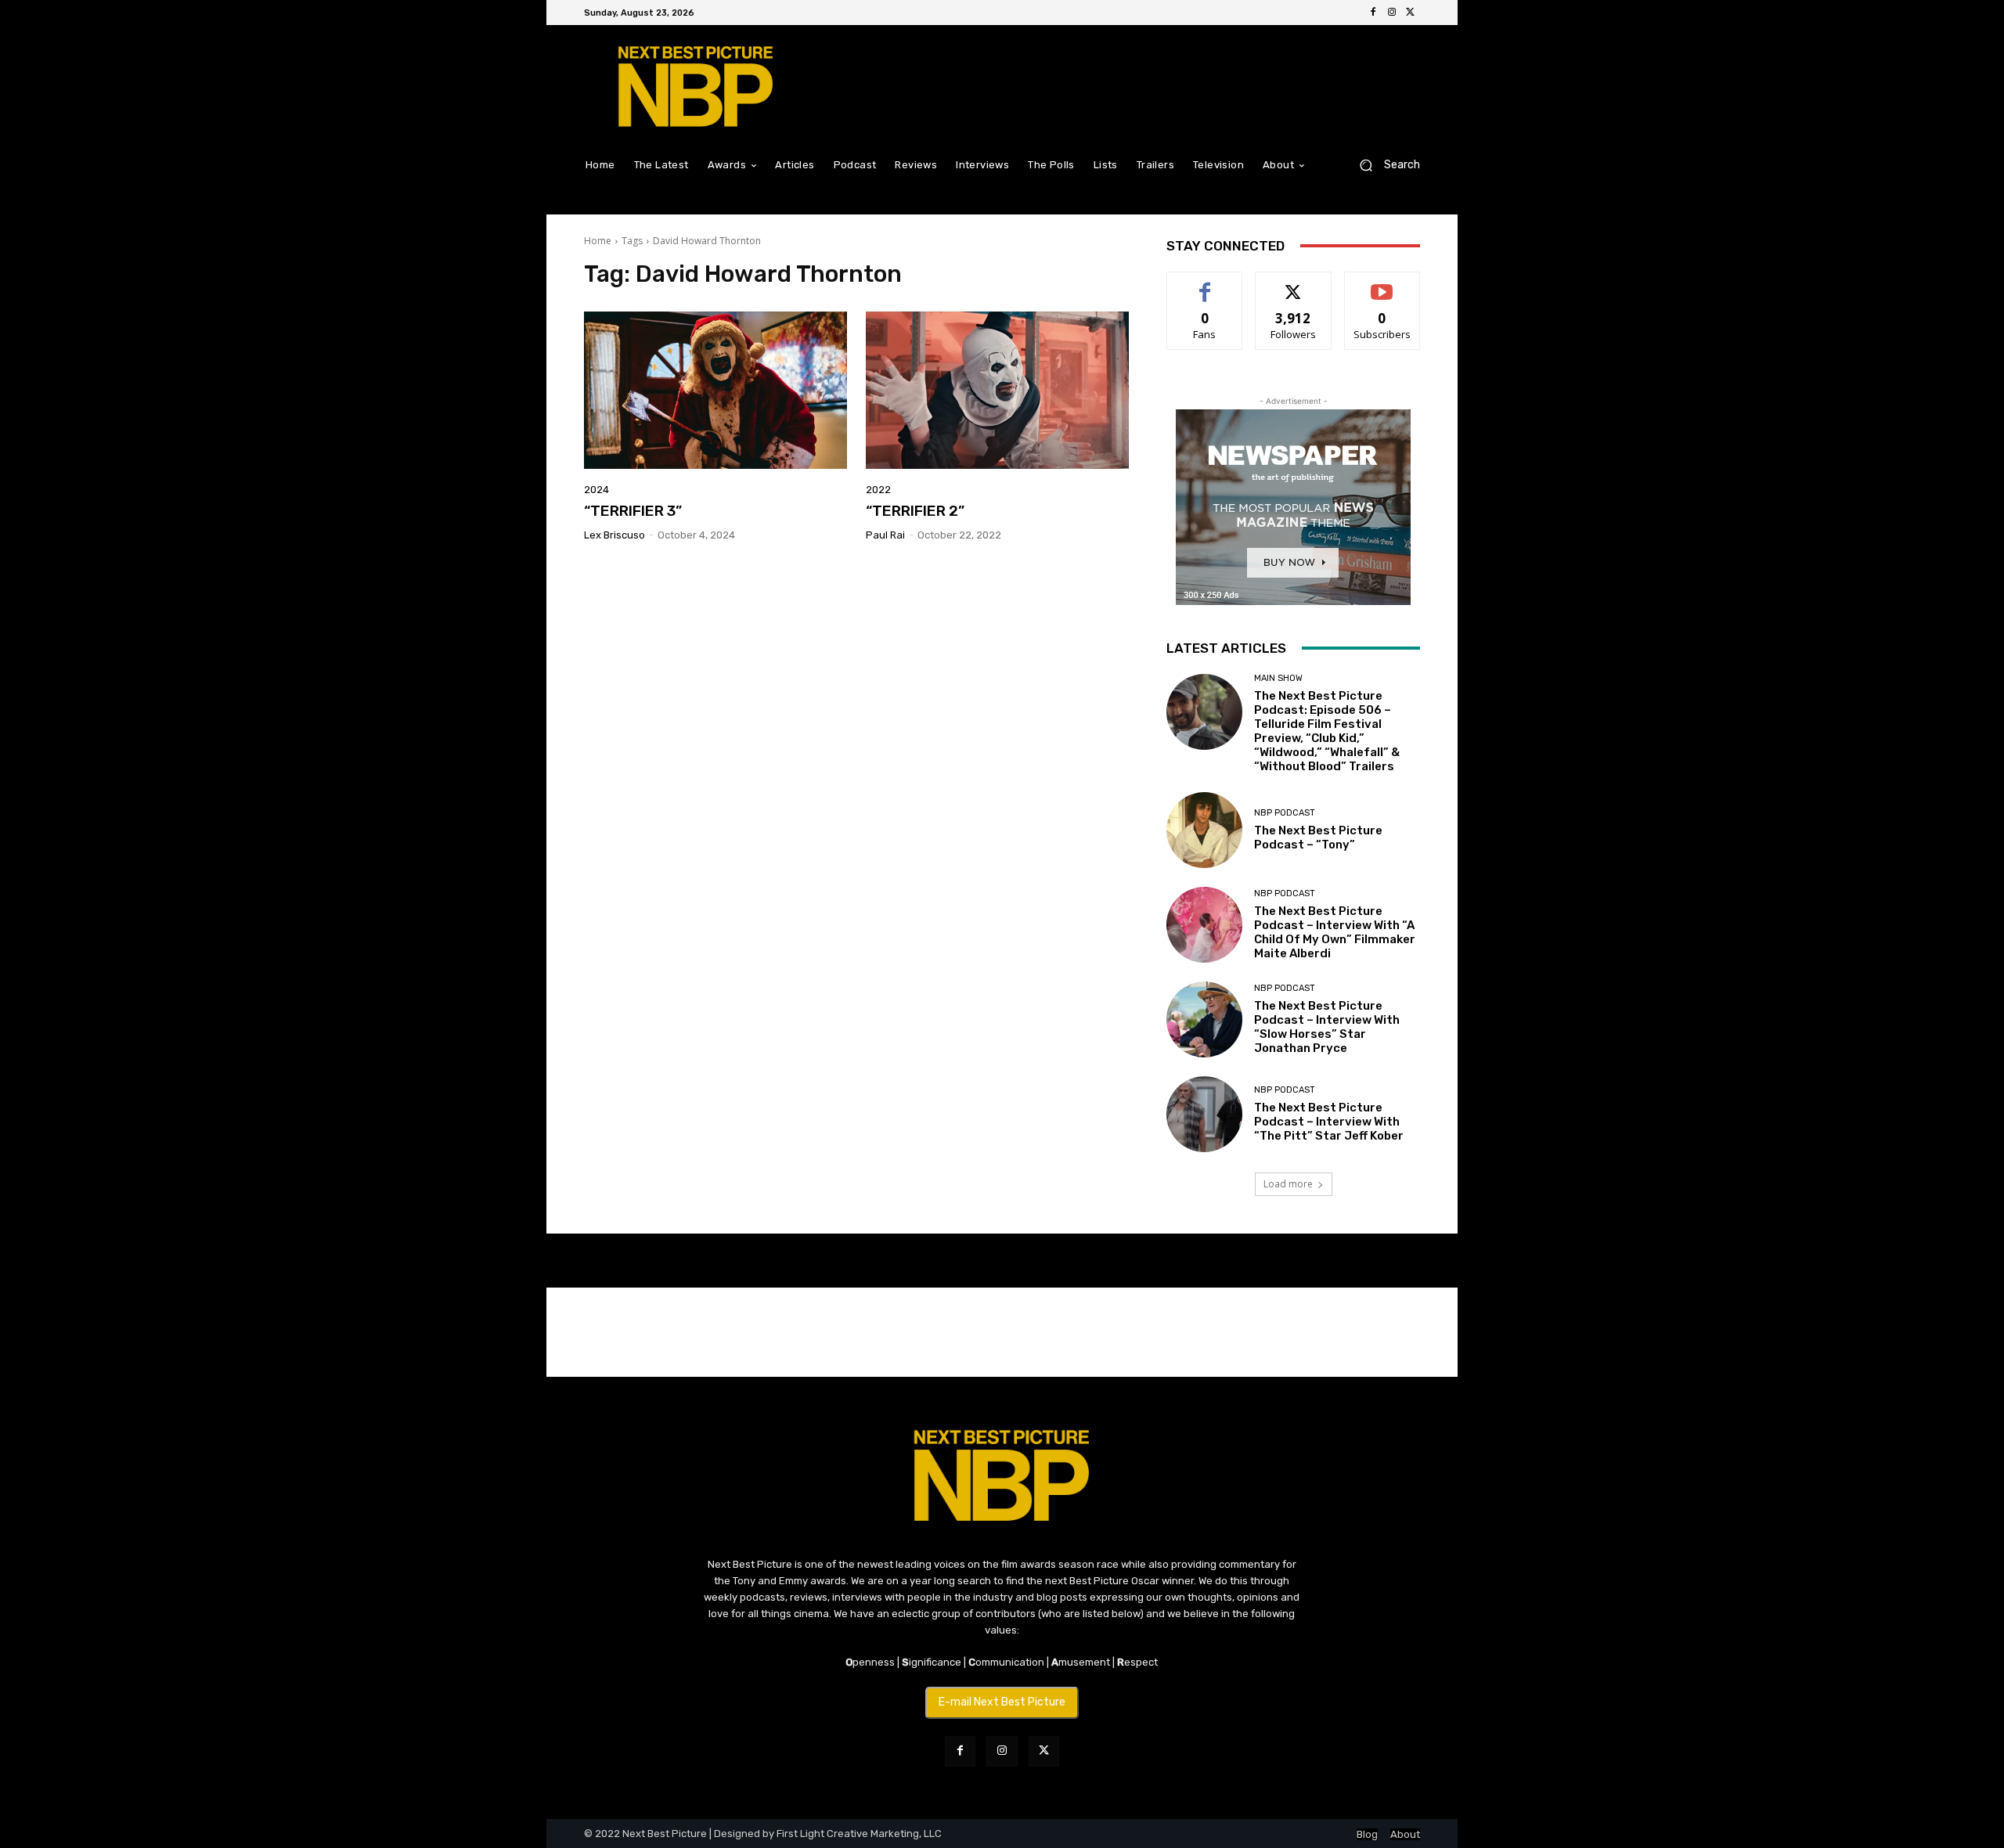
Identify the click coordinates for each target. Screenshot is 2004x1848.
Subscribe (1382, 284)
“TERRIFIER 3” (633, 511)
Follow (1294, 284)
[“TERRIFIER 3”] (715, 391)
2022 (878, 490)
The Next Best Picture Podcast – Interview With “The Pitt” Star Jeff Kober (1329, 1122)
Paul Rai (885, 535)
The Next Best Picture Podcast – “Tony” (1318, 838)
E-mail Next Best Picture (1002, 1702)
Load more (1288, 1184)
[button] (1384, 165)
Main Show (1278, 678)
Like (1205, 284)
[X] (1411, 13)
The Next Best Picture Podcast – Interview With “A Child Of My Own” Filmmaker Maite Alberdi (1335, 932)
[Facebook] (1373, 13)
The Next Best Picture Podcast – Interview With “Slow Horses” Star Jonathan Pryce (1327, 1027)
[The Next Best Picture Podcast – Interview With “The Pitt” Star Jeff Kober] (1204, 1114)
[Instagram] (1392, 13)
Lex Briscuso (615, 535)
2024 (597, 490)
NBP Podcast (1285, 813)
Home (598, 241)
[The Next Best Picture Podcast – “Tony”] (1204, 830)
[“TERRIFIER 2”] (997, 391)
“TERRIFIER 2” (915, 511)
